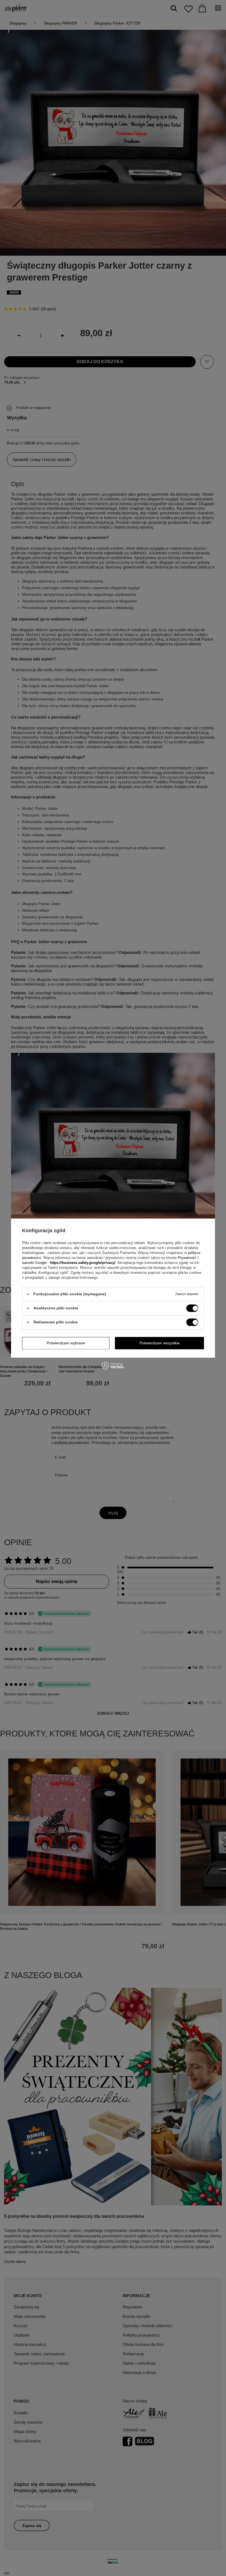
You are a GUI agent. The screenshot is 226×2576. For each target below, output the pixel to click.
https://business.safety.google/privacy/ (83, 1263)
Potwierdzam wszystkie (160, 1343)
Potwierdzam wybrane (66, 1343)
